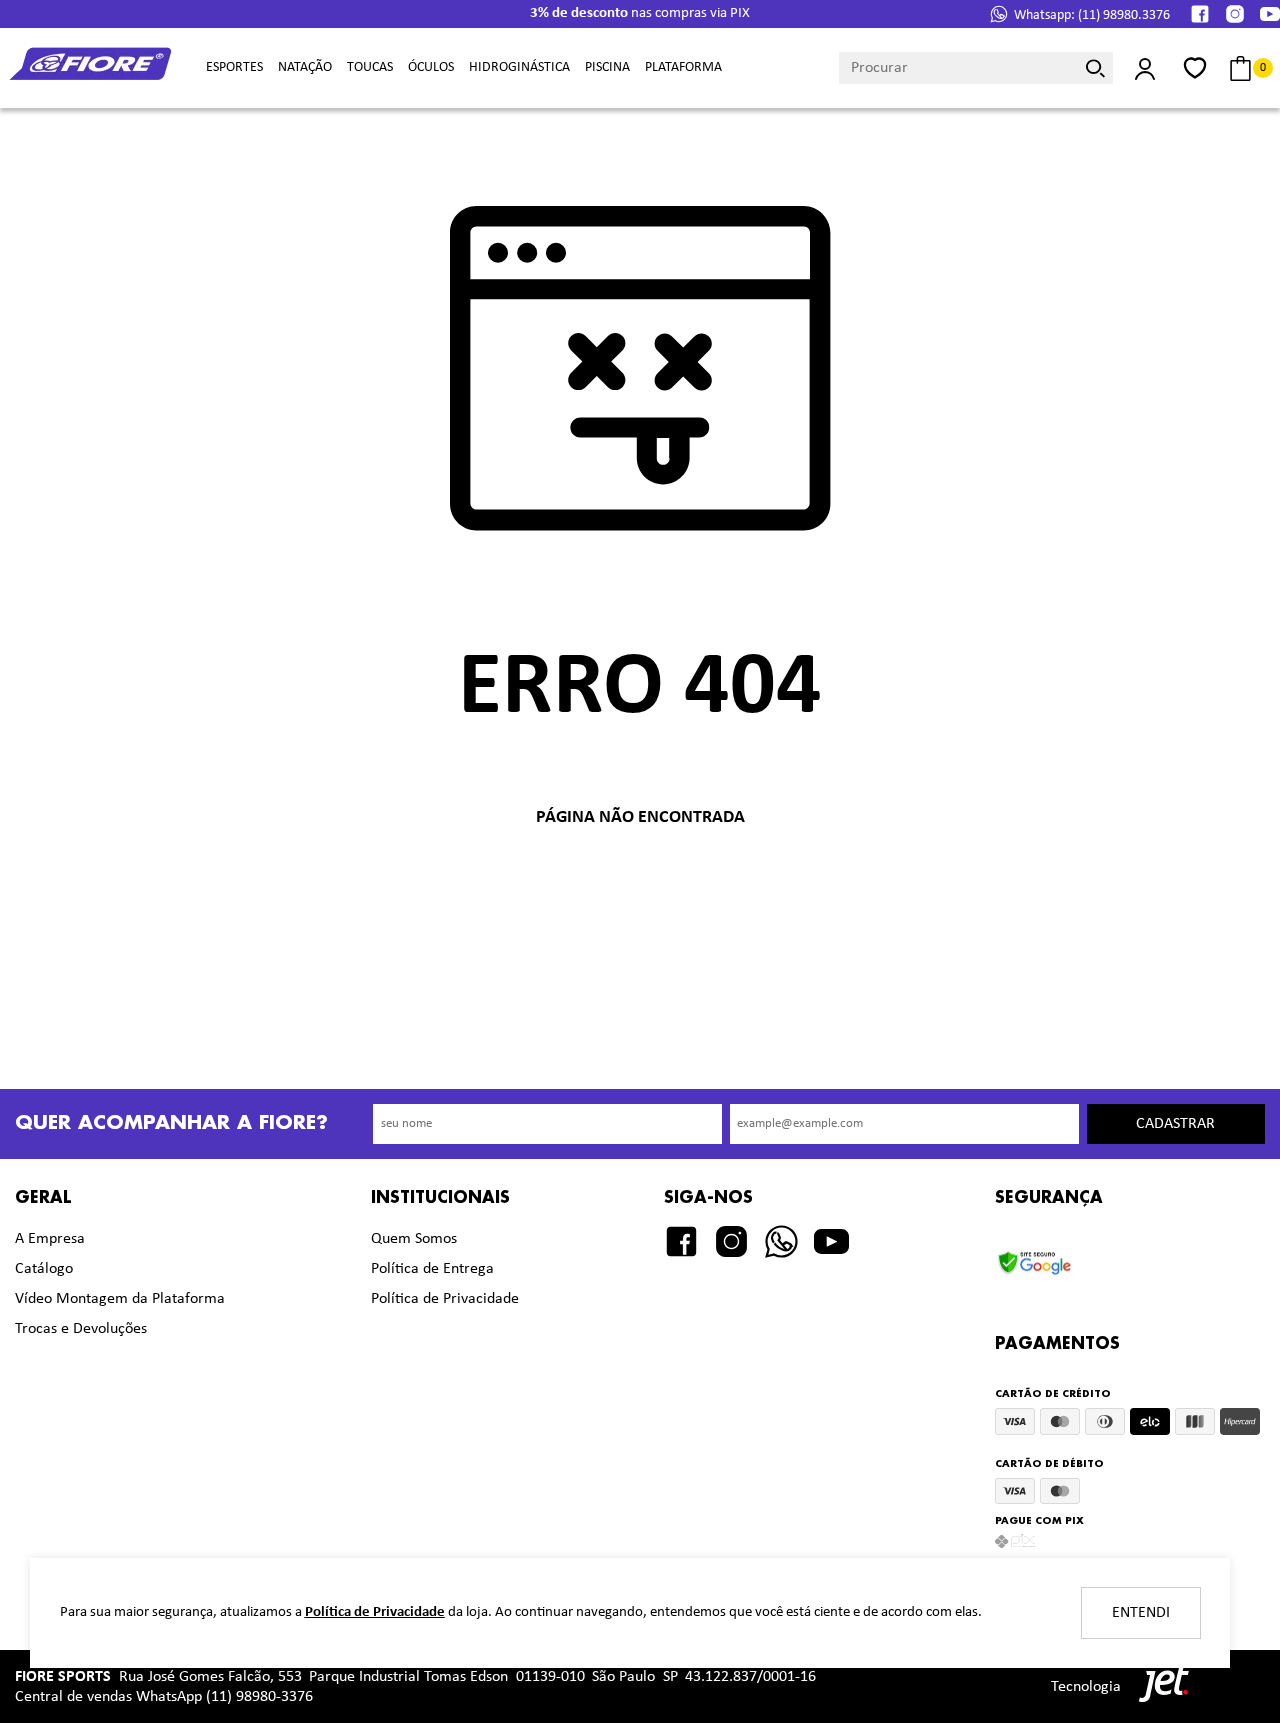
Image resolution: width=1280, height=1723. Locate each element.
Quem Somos (414, 1239)
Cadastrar (1175, 1124)
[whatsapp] (781, 1241)
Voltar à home (640, 883)
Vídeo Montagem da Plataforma (120, 1299)
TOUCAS (370, 67)
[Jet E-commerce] (1159, 1686)
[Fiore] (92, 68)
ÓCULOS (431, 67)
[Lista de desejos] (1195, 68)
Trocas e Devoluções (81, 1329)
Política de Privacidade (445, 1299)
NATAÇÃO (305, 67)
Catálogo (44, 1269)
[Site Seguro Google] (1049, 1257)
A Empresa (50, 1239)
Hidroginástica (519, 67)
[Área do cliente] (1145, 68)
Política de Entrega (432, 1269)
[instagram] (1235, 14)
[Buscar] (1095, 68)
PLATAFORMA (683, 67)
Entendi (1141, 1613)
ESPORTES (234, 67)
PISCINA (607, 67)
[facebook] (1200, 14)
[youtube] (1270, 14)
